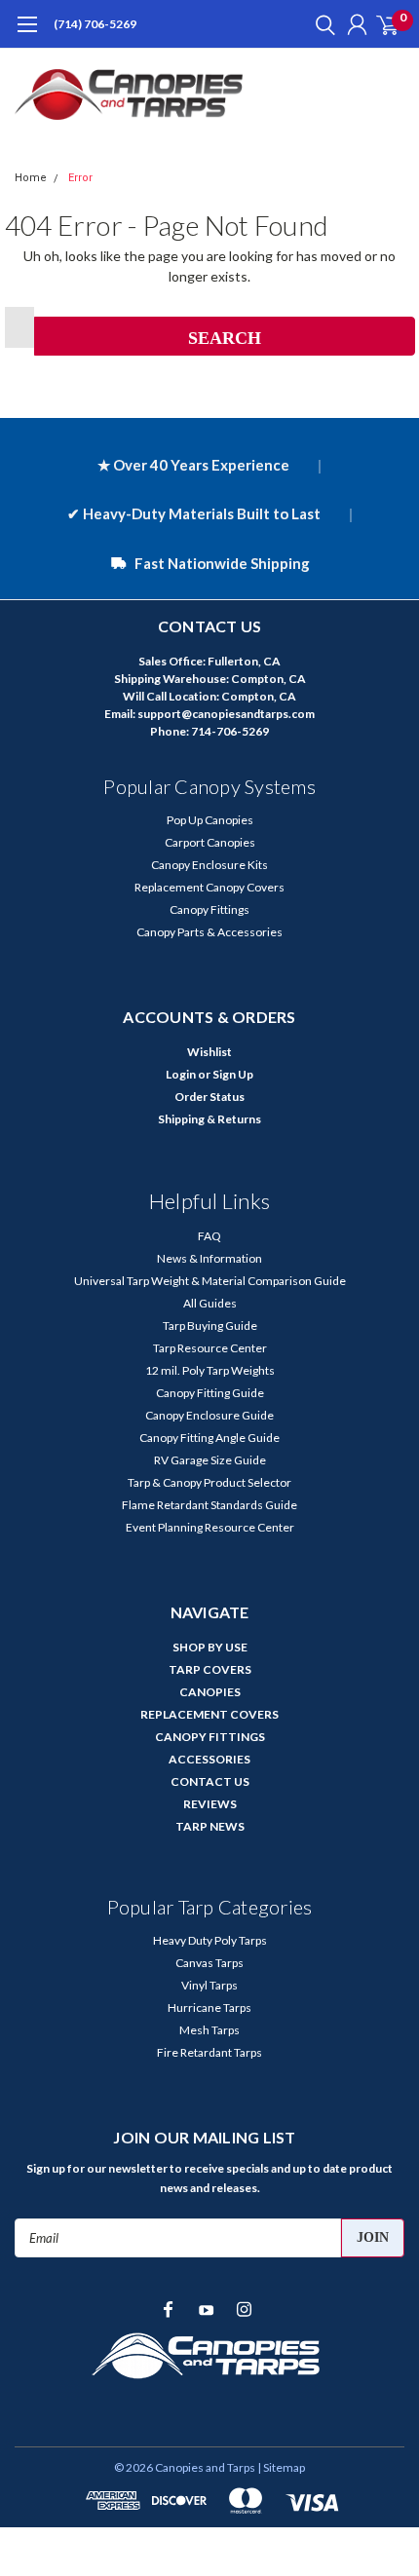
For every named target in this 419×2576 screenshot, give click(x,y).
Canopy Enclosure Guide (209, 1415)
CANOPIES (210, 1692)
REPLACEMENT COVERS (209, 1714)
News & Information (209, 1258)
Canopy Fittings (209, 909)
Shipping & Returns (209, 1119)
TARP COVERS (210, 1669)
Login (181, 1074)
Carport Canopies (210, 842)
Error (80, 178)
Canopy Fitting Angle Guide (209, 1438)
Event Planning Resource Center (210, 1527)
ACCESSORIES (209, 1759)
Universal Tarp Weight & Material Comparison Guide (210, 1281)
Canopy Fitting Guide (210, 1393)
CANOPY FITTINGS (210, 1737)
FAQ (209, 1236)
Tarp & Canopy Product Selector (209, 1482)
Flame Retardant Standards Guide (209, 1505)
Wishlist (209, 1052)
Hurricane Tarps (209, 2008)
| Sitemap (281, 2467)
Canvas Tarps (209, 1963)
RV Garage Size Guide (210, 1460)
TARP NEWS (210, 1826)
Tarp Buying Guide (210, 1326)
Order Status (209, 1097)
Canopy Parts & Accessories (209, 932)
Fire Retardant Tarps (209, 2052)
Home (31, 178)
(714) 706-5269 (95, 24)
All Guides (210, 1303)
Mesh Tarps (209, 2030)
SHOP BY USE (210, 1647)
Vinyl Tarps (209, 1985)
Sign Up (233, 1074)
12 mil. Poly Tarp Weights (210, 1370)
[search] (321, 24)
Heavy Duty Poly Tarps (210, 1940)
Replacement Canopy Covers (209, 887)
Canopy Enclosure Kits (209, 865)
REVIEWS (210, 1804)
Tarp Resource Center (210, 1348)
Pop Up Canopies (210, 820)
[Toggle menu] (27, 34)
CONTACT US (210, 1781)
